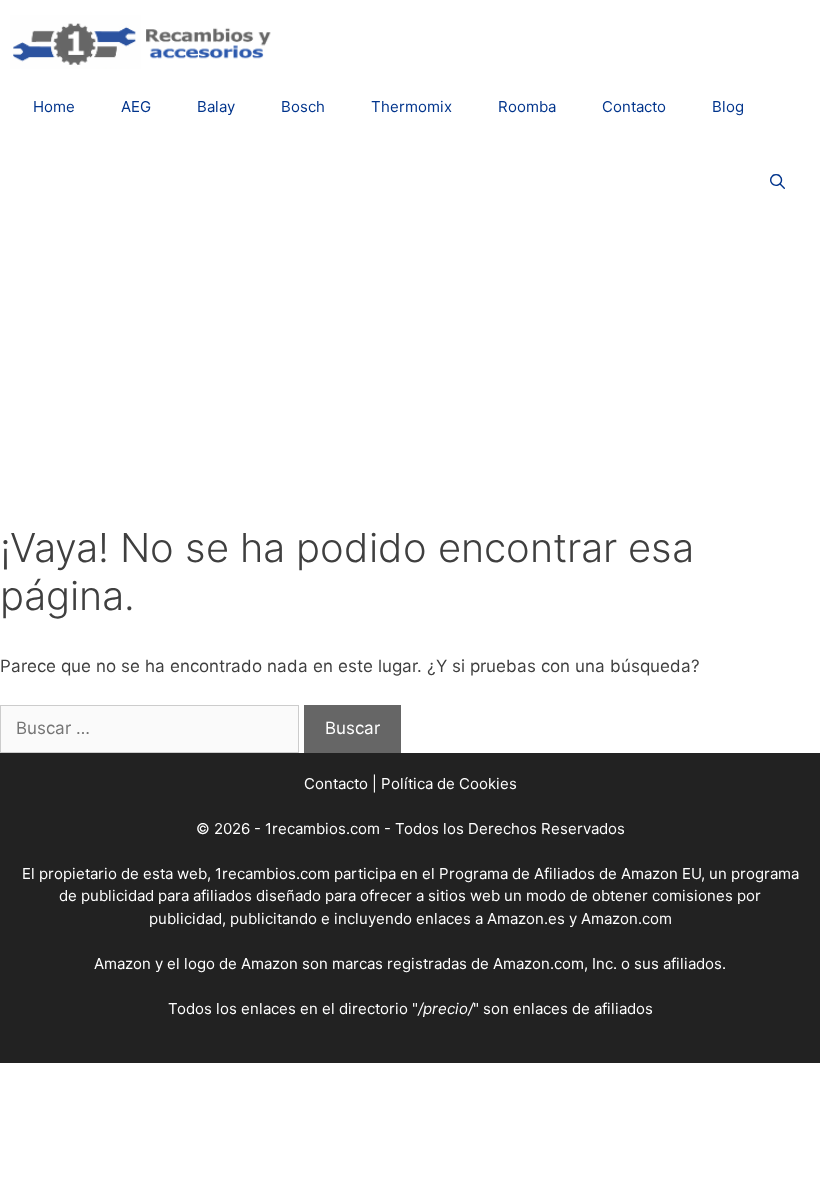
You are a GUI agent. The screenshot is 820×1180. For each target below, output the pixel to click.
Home (54, 106)
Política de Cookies (449, 783)
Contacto (634, 106)
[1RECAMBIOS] (145, 41)
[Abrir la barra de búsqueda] (777, 181)
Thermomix (411, 106)
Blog (728, 106)
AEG (136, 106)
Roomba (527, 106)
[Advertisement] (410, 374)
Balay (216, 106)
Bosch (303, 106)
